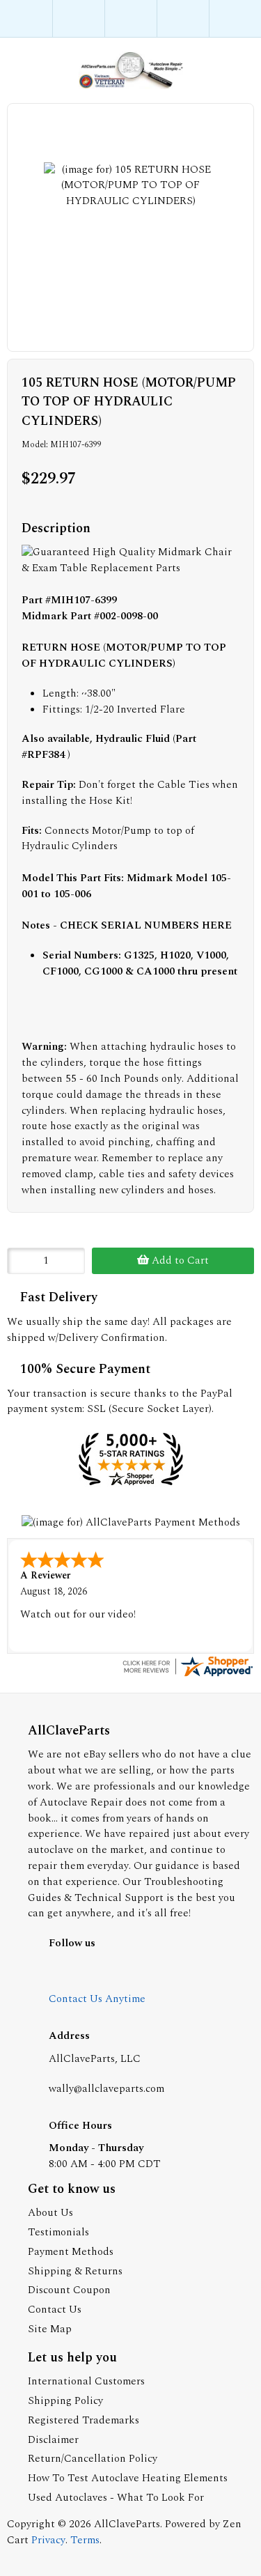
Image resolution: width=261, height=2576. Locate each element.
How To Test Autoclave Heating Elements (128, 2478)
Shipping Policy (65, 2401)
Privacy (48, 2540)
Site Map (50, 2329)
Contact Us (55, 2310)
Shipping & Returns (75, 2271)
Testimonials (58, 2232)
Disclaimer (53, 2440)
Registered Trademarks (84, 2420)
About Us (50, 2213)
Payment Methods (71, 2252)
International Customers (86, 2381)
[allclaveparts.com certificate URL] (187, 1676)
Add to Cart (179, 1260)
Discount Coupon (69, 2290)
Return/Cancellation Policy (93, 2459)
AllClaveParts (127, 2524)
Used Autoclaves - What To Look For (116, 2498)
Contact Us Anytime (97, 1999)
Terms (85, 2540)
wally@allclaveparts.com (106, 2089)
